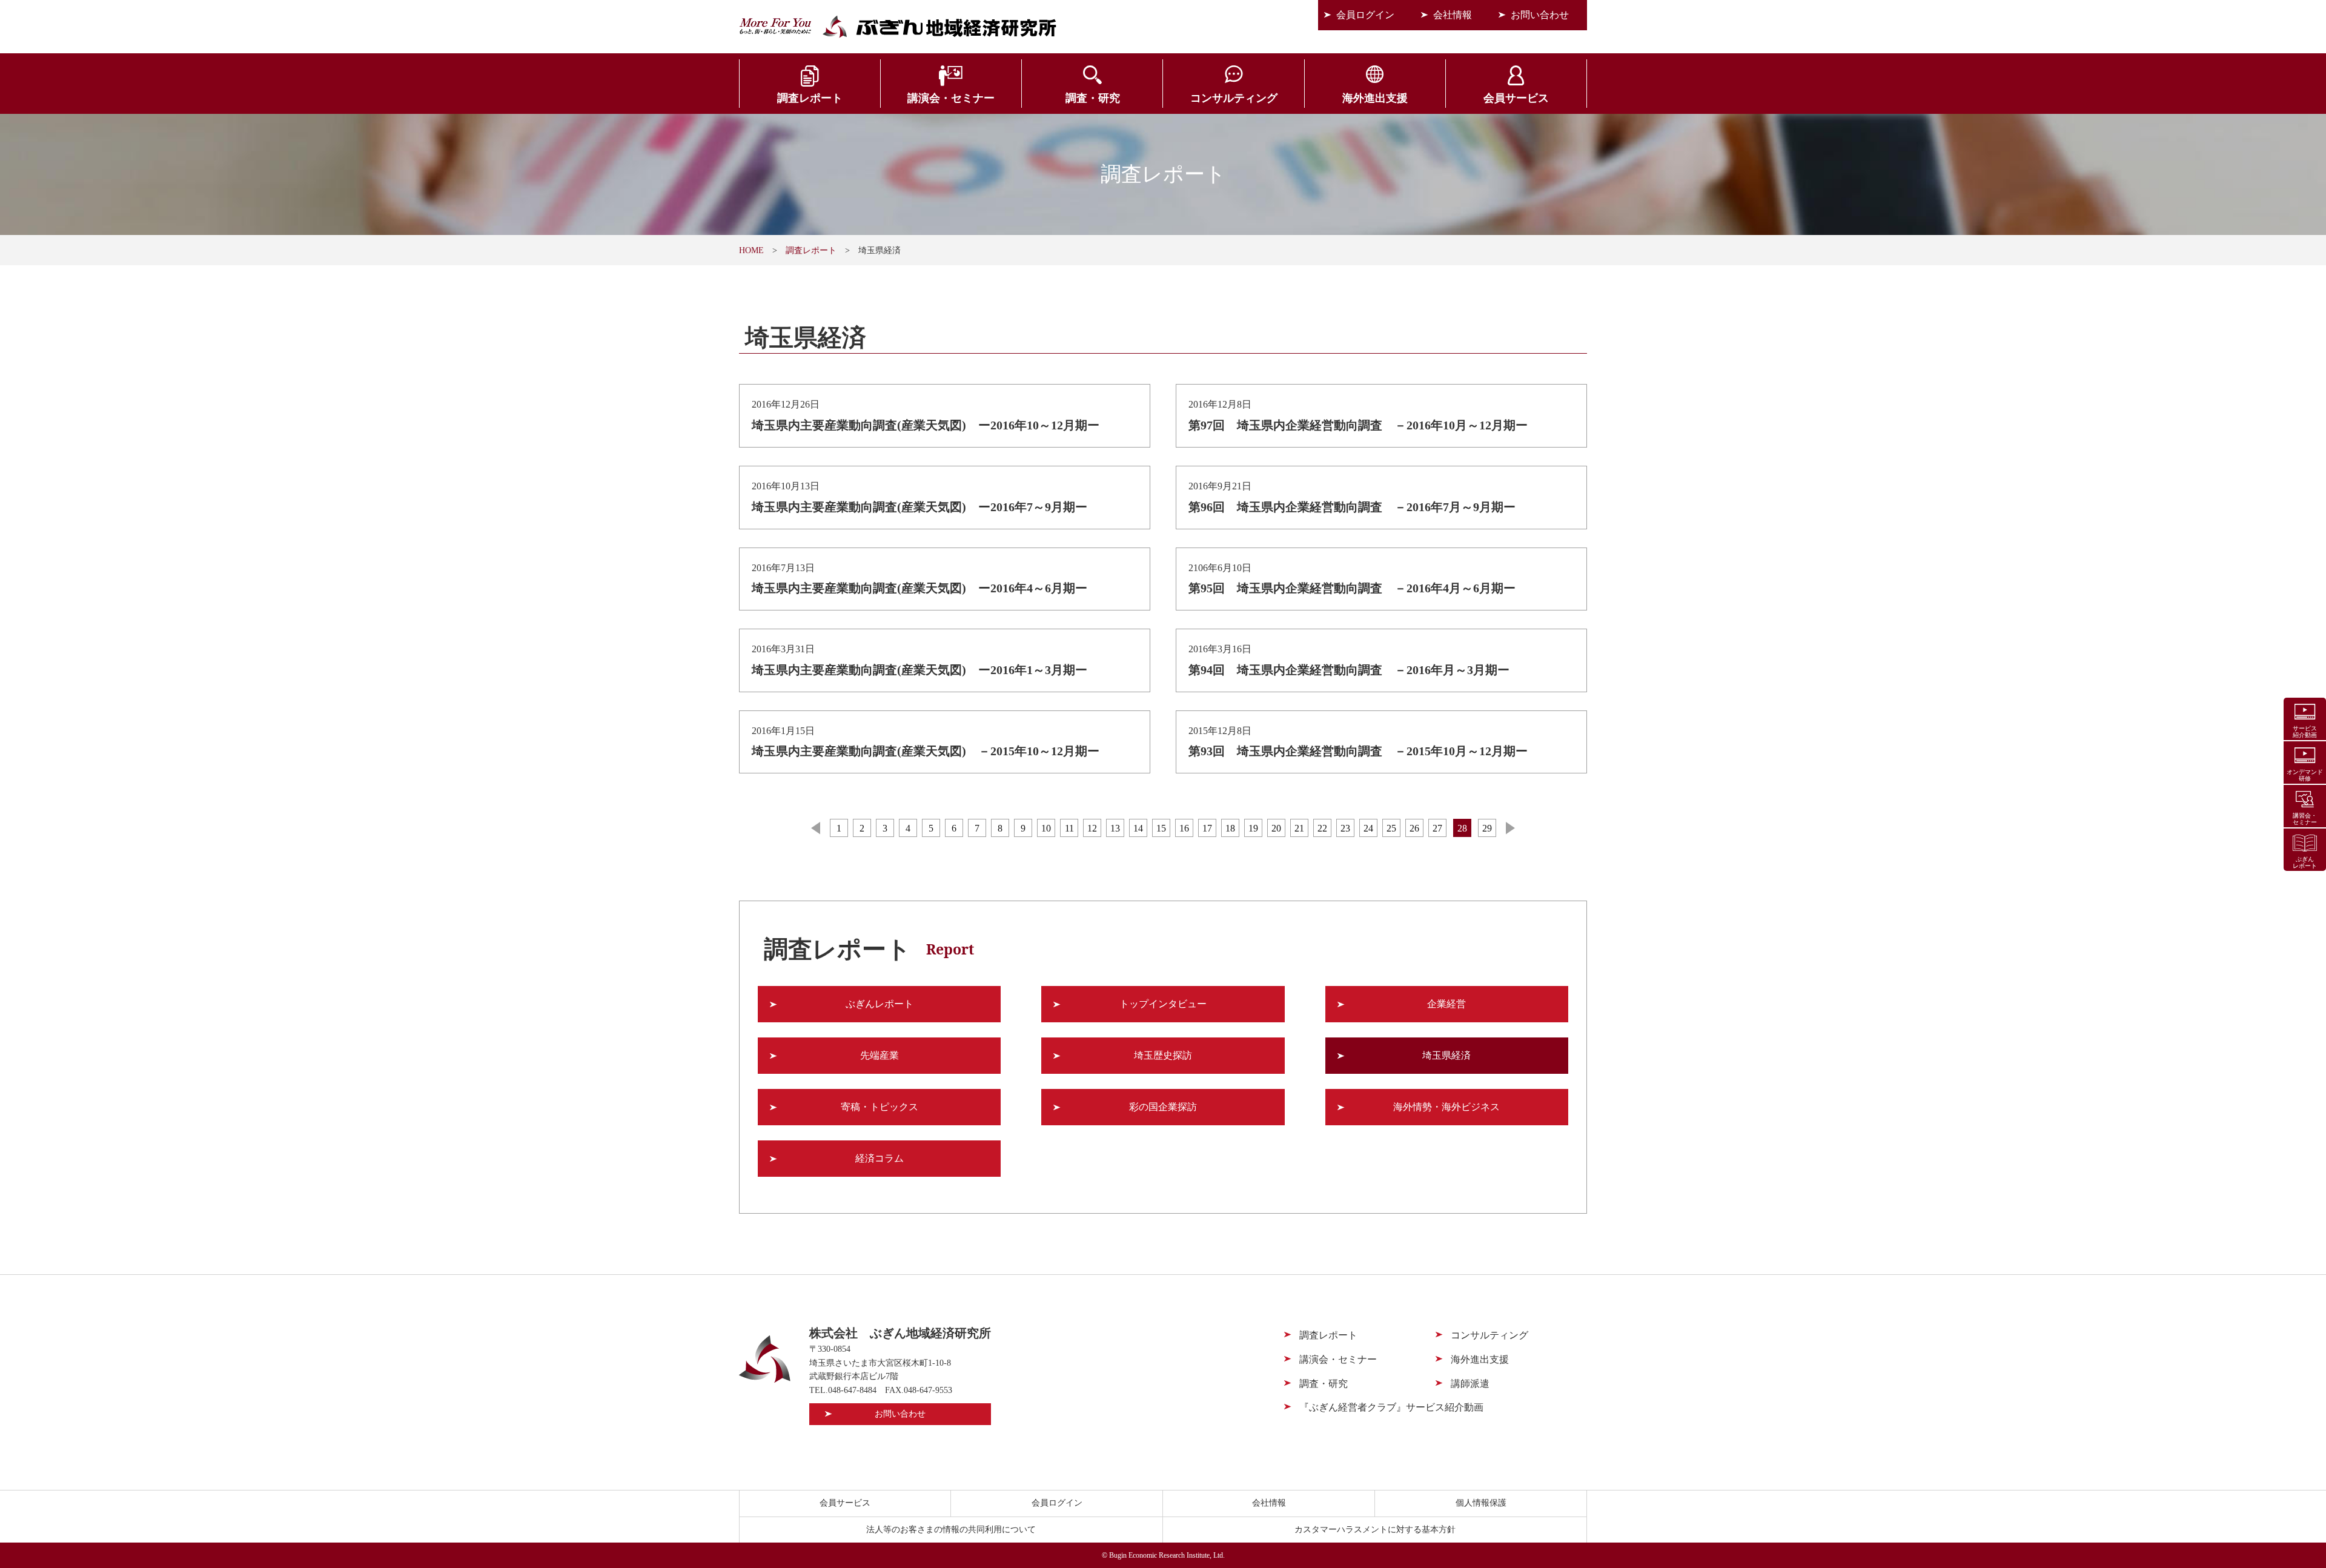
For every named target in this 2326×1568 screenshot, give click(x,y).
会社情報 (1453, 15)
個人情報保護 (1481, 1503)
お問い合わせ (1540, 15)
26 (1414, 828)
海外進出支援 (1375, 98)
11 (1069, 828)
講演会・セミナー (951, 98)
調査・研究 (1093, 98)
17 (1207, 828)
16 (1184, 828)
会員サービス (1516, 98)
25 (1391, 828)
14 (1138, 828)
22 (1322, 828)
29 (1487, 828)
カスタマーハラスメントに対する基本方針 (1375, 1530)
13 (1115, 828)
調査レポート (810, 98)
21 (1299, 828)
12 (1092, 828)
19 (1253, 828)
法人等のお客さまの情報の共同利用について (951, 1530)
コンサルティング (1234, 98)
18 (1230, 828)
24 (1368, 828)
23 (1345, 828)
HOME (751, 250)
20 (1276, 828)
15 (1161, 828)
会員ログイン (1365, 15)
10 (1046, 828)
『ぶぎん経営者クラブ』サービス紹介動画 (1391, 1407)
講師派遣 (1470, 1384)
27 (1437, 828)
